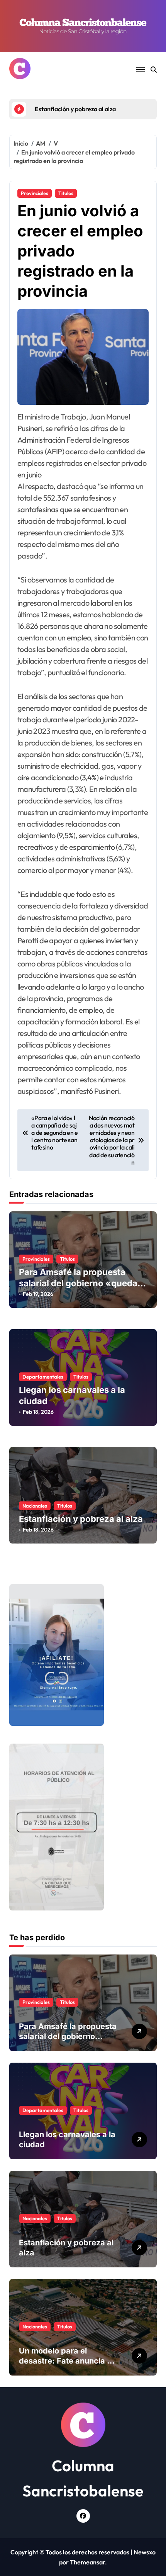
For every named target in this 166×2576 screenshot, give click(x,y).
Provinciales (35, 193)
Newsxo (145, 2552)
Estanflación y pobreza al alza (81, 1519)
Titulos (66, 193)
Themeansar (87, 2562)
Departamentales (43, 1377)
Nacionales (35, 1506)
